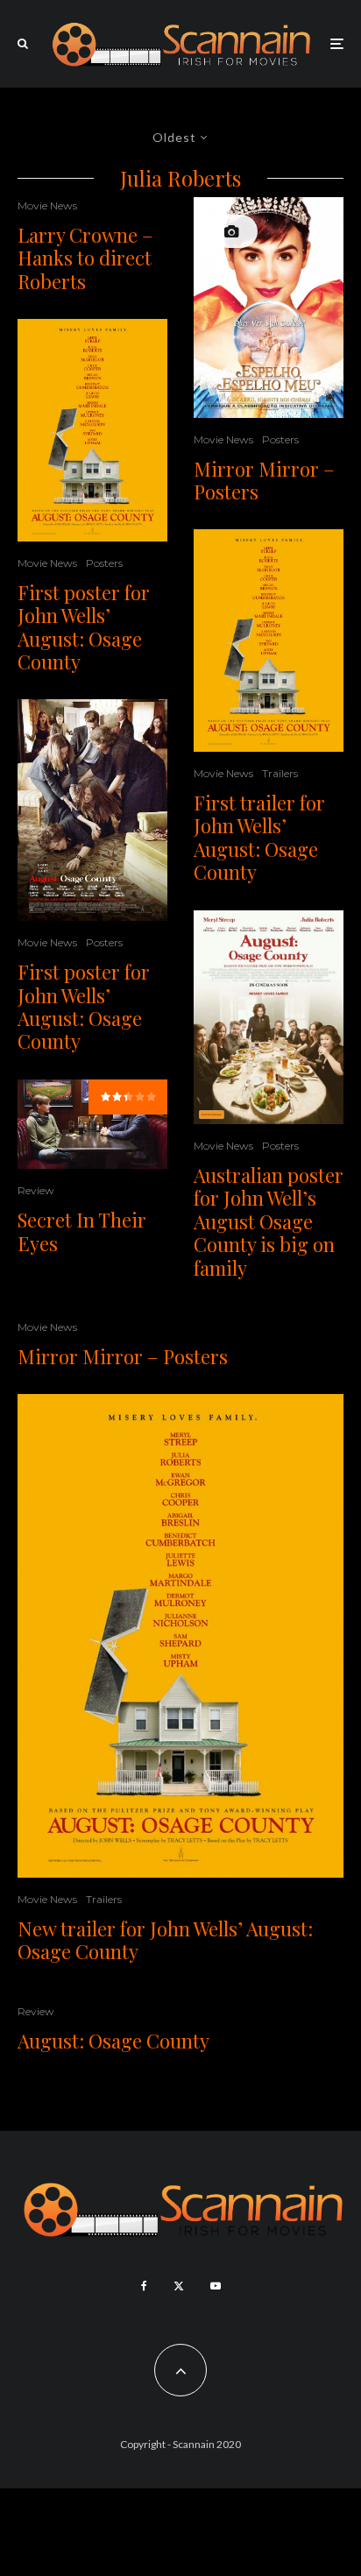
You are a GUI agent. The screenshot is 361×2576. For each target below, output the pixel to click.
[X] (179, 2286)
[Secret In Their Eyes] (92, 1125)
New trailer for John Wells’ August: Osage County (165, 1940)
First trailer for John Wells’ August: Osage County (259, 838)
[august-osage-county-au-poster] (269, 1018)
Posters (104, 563)
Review (36, 1190)
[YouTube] (216, 2286)
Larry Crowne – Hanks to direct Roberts (85, 258)
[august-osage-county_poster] (92, 810)
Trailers (280, 773)
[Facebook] (144, 2286)
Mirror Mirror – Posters (264, 481)
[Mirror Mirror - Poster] (269, 308)
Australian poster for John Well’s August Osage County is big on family (269, 1221)
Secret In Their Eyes (82, 1231)
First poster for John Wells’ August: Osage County (84, 627)
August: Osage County (113, 2041)
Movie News (47, 205)
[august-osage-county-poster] (92, 430)
